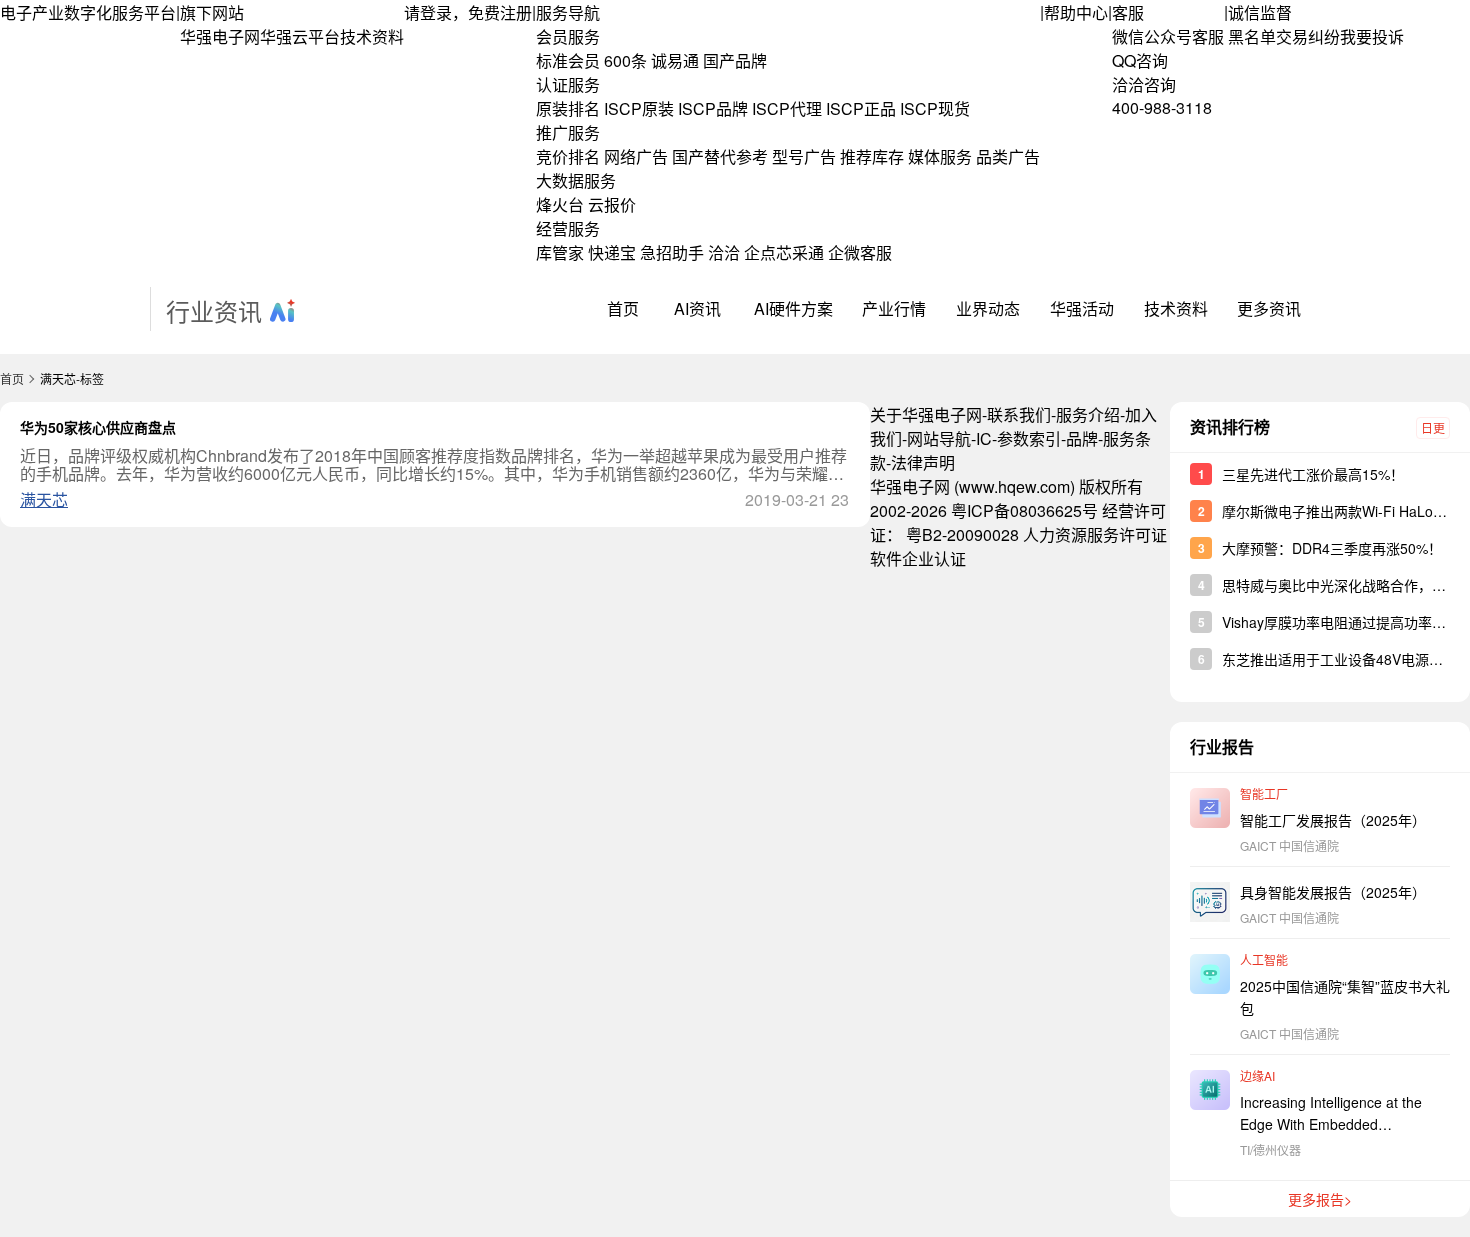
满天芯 (44, 499)
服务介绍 (1088, 414)
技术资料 (372, 36)
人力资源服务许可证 (1095, 534)
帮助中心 (1076, 12)
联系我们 (1019, 414)
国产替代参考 (720, 156)
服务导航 (568, 12)
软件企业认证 (918, 558)
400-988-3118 (1162, 107)
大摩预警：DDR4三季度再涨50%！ (1332, 548)
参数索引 (1029, 438)
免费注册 (500, 12)
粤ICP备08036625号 (1024, 510)
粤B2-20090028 (962, 534)
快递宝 (612, 252)
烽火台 (560, 204)
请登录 (428, 12)
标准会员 (568, 60)
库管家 (560, 252)
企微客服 (860, 252)
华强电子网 (220, 36)
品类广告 (1008, 156)
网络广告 (636, 156)
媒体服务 (940, 156)
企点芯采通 (784, 252)
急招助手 (672, 252)
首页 (623, 308)
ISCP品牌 (713, 108)
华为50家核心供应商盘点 (98, 427)
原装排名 (568, 108)
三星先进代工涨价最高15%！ (1313, 474)
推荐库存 (872, 156)
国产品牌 (735, 60)
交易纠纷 (1308, 36)
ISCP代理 (787, 108)
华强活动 (1082, 308)
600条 (625, 60)
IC (984, 438)
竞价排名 (568, 156)
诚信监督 (1260, 12)
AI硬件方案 (793, 308)
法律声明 (923, 462)
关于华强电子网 (926, 414)
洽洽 (724, 252)
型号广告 (804, 156)
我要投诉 (1372, 36)
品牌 (1082, 438)
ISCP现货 (935, 108)
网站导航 (939, 438)
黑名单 (1252, 36)
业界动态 (988, 308)
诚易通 (675, 60)
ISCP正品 (861, 108)
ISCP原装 (639, 108)
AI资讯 (697, 308)
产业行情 (894, 308)
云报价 (612, 204)
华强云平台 (300, 36)
